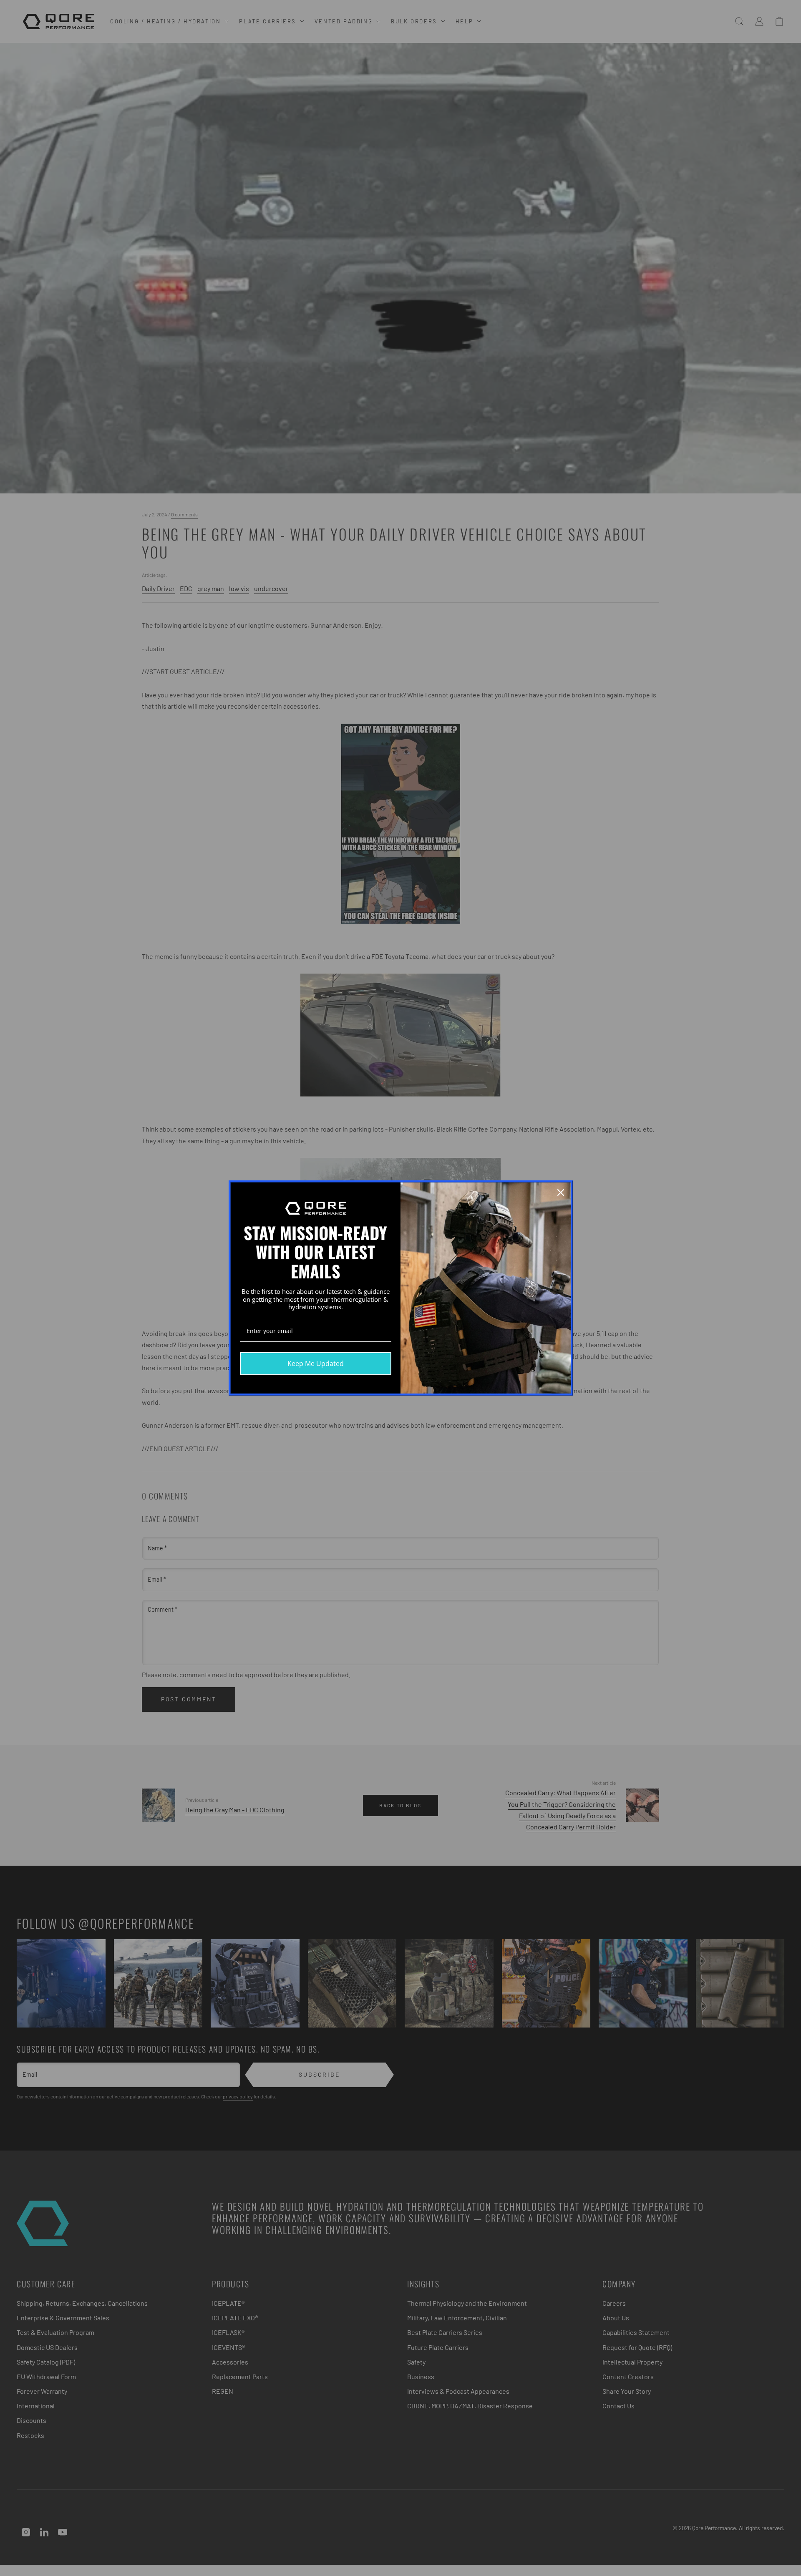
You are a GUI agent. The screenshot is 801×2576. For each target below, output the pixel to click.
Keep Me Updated (316, 1363)
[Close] (561, 1192)
